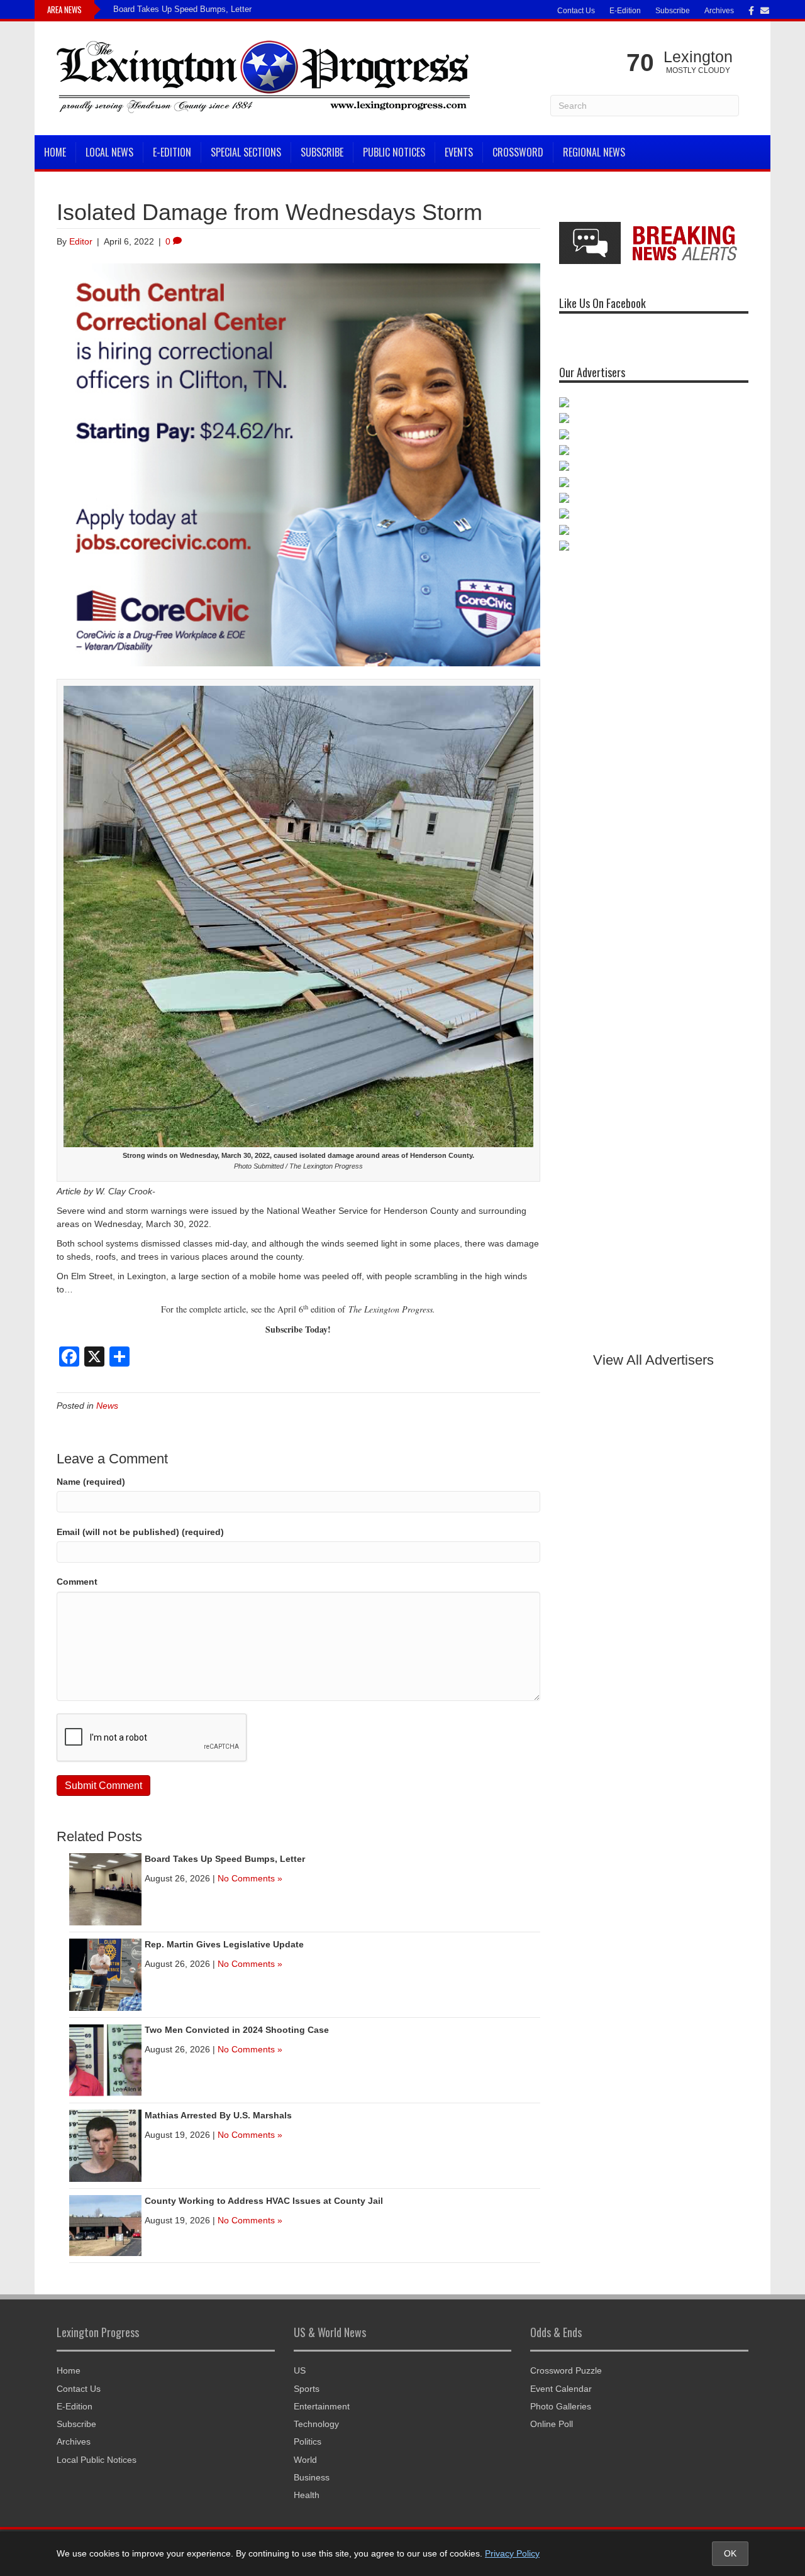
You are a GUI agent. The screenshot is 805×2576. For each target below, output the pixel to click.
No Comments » (250, 1878)
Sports (307, 2389)
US (300, 2370)
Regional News (594, 152)
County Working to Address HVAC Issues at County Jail (264, 2201)
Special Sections (246, 152)
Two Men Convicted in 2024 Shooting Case (237, 2030)
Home (55, 152)
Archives (719, 11)
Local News (109, 152)
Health (307, 2495)
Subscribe (673, 11)
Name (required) (91, 1482)
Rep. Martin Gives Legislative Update (224, 1944)
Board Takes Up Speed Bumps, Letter (182, 9)
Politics (308, 2441)
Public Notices (394, 152)
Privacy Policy (512, 2553)
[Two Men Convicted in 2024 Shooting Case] (105, 2059)
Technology (316, 2424)
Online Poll (552, 2424)
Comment (77, 1582)
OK (730, 2553)
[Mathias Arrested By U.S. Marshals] (105, 2145)
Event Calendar (561, 2389)
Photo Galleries (561, 2406)
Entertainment (322, 2406)
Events (459, 152)
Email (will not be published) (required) (140, 1532)
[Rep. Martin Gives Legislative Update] (105, 1974)
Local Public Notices (97, 2460)
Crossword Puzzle (566, 2370)
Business (312, 2477)
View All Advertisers (653, 1360)
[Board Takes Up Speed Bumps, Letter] (105, 1888)
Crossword (518, 152)
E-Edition (625, 11)
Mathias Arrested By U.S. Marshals (218, 2115)
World (305, 2460)
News (107, 1406)
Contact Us (576, 11)
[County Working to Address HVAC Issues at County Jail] (105, 2225)
